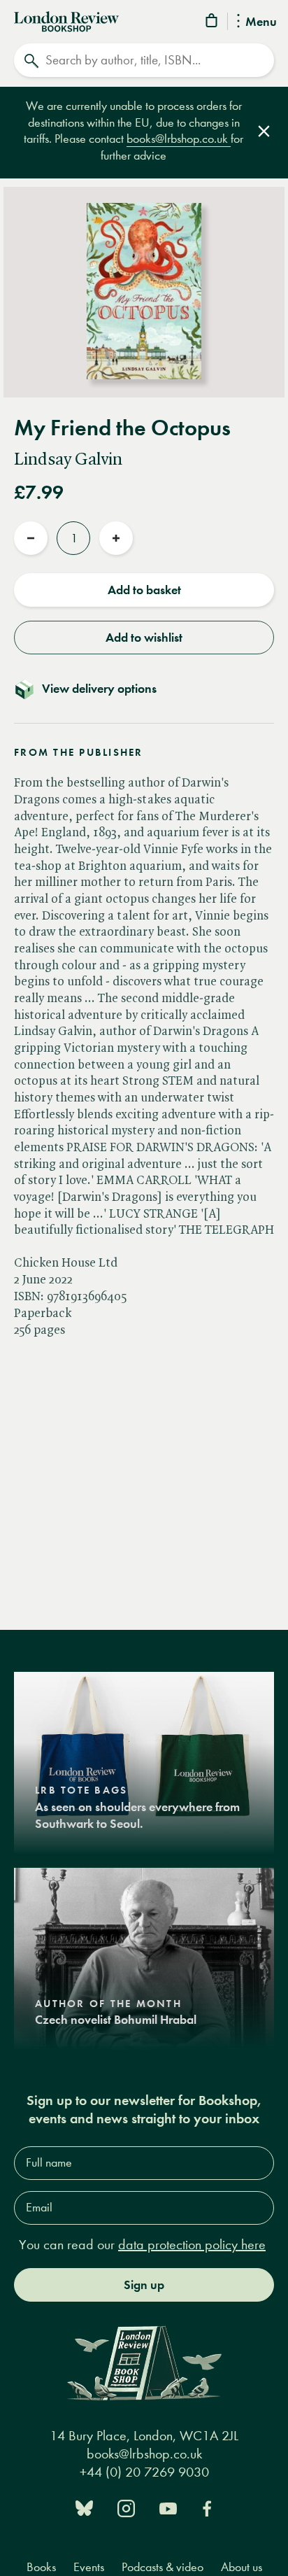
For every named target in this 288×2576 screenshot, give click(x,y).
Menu (261, 22)
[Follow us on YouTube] (168, 2507)
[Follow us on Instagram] (126, 2507)
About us (242, 2567)
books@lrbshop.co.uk (179, 139)
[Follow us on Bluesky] (84, 2507)
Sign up (144, 2285)
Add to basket (144, 590)
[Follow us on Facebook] (207, 2507)
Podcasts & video (163, 2567)
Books (41, 2567)
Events (89, 2567)
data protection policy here (192, 2245)
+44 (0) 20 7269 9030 (144, 2472)
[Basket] (213, 23)
